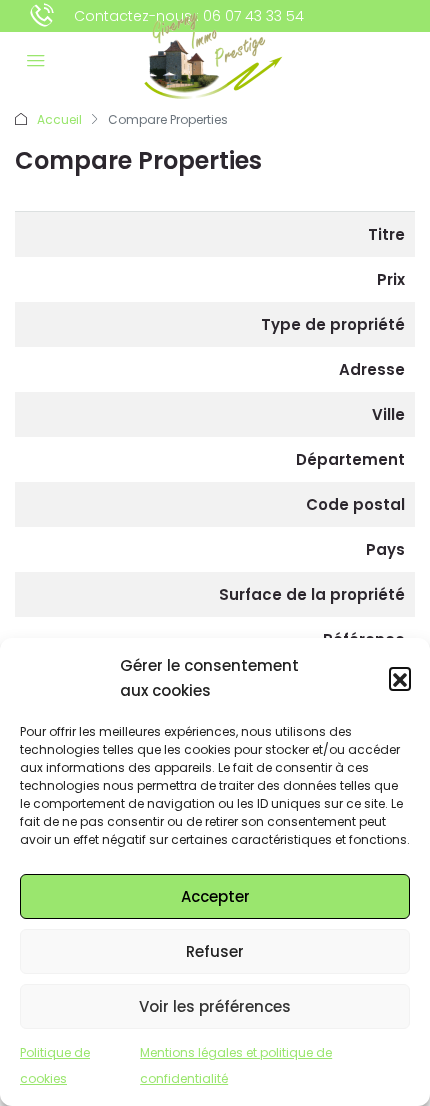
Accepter (215, 896)
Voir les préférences (215, 1006)
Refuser (215, 951)
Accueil (59, 119)
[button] (400, 678)
